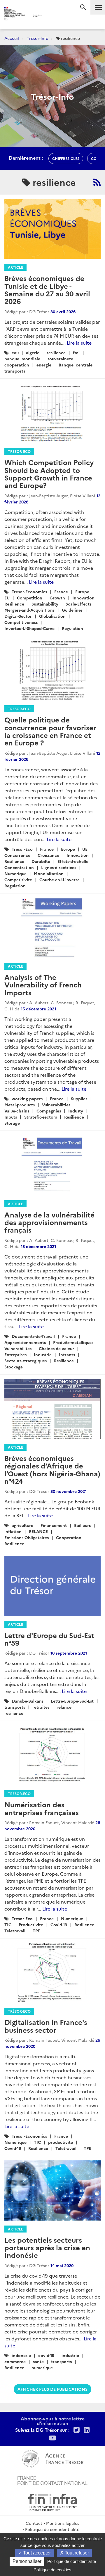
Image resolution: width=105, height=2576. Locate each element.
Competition (30, 598)
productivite (61, 2142)
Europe (82, 592)
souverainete (60, 359)
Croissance (48, 855)
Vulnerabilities (56, 1105)
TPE (36, 1931)
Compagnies (49, 1111)
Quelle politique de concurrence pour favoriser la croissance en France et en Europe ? (50, 731)
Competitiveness (21, 622)
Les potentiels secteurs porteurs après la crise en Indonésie (47, 2247)
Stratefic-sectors (41, 1117)
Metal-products (20, 1105)
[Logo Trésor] (49, 16)
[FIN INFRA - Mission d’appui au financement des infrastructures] (52, 2502)
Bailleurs (82, 1525)
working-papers (27, 1099)
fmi (76, 353)
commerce (15, 2361)
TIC (8, 1925)
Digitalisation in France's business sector (46, 2026)
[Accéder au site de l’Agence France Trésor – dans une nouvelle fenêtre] (53, 2458)
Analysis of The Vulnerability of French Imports (43, 985)
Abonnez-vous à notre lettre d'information (53, 2421)
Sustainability (45, 604)
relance (64, 1707)
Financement (54, 1525)
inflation (13, 1531)
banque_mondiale (22, 359)
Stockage (14, 1367)
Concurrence (17, 855)
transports (15, 371)
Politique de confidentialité (52, 2529)
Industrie (43, 1354)
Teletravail (15, 1931)
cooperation (17, 365)
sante (38, 2361)
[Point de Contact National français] (52, 2480)
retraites (41, 1707)
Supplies (79, 1099)
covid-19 (46, 2355)
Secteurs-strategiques (26, 1361)
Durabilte (41, 861)
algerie (33, 353)
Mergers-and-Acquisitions (29, 610)
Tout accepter (36, 2553)
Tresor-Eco (22, 849)
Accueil (12, 38)
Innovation (83, 598)
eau (15, 353)
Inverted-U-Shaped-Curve (29, 628)
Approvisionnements (25, 1342)
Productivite (31, 1925)
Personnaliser (27, 2561)
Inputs (11, 1117)
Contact (34, 2523)
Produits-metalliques (73, 1342)
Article (15, 267)
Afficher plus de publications (52, 2389)
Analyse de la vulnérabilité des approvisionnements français (49, 1222)
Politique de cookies (52, 2570)
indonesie (21, 2355)
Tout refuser (76, 2553)
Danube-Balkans (28, 1701)
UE (85, 849)
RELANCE (38, 1531)
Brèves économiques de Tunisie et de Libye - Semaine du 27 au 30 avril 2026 (47, 289)
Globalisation (52, 616)
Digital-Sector (18, 616)
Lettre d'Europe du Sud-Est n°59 (49, 1639)
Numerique (15, 873)
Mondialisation (49, 873)
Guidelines (72, 610)
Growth (57, 598)
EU (7, 598)
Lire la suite (79, 343)
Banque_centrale (76, 365)
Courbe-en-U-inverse (60, 880)
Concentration (19, 867)
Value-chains (17, 1111)
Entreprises (15, 1354)
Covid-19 (59, 1925)
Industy (76, 1111)
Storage (12, 1123)
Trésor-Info (38, 38)
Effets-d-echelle (73, 861)
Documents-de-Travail (33, 1336)
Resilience (14, 604)
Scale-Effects (78, 604)
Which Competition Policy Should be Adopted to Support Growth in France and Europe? (49, 473)
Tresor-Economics (29, 592)
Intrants (67, 1354)
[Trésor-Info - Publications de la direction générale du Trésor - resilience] (97, 182)
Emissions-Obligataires (27, 1537)
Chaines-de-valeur (56, 1348)
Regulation (72, 628)
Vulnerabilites (18, 1348)
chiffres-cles (66, 158)
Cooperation (69, 1537)
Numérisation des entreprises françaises (42, 1808)
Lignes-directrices (59, 867)
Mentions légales (63, 2523)
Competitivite (18, 880)
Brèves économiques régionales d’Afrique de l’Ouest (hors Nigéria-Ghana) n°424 (52, 1469)
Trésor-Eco (19, 451)
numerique (42, 2367)
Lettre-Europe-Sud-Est (72, 1701)
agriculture (22, 1525)
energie (44, 365)
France (61, 592)
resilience (56, 353)
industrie (70, 2355)
